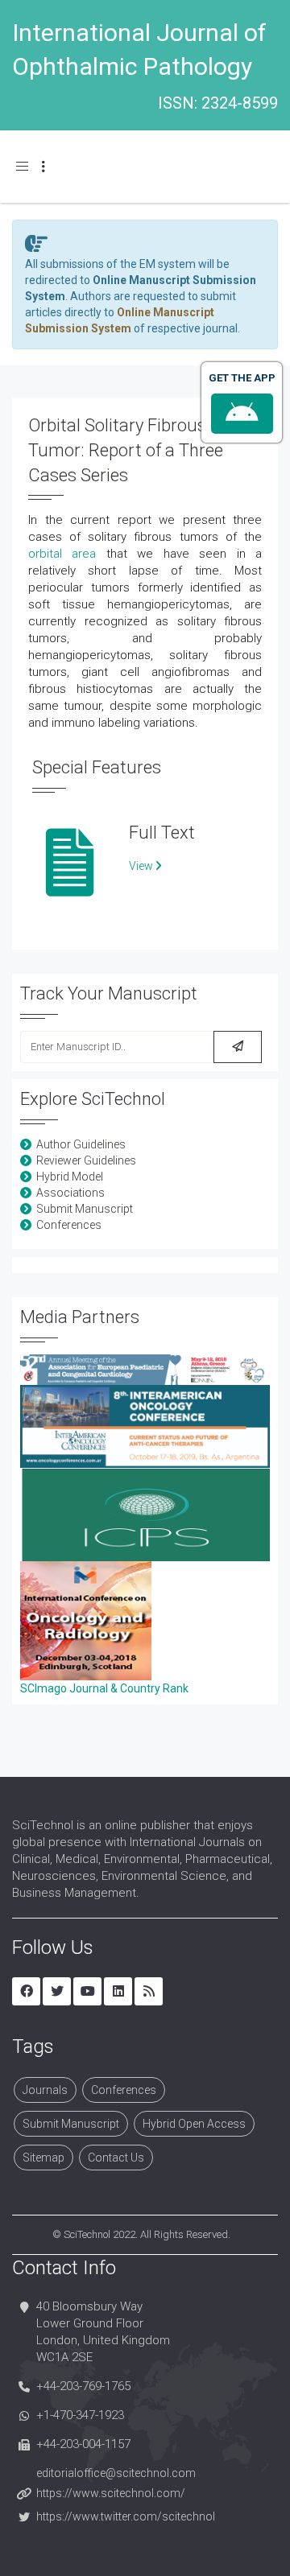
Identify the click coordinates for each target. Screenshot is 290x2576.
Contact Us (116, 2158)
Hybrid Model (70, 1177)
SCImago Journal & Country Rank (104, 1688)
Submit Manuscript (85, 1209)
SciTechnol (87, 2234)
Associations (70, 1193)
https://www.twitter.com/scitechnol (126, 2516)
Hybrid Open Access (194, 2124)
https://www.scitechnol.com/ (111, 2493)
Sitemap (43, 2158)
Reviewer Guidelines (86, 1160)
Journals (45, 2090)
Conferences (69, 1225)
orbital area (62, 554)
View (142, 866)
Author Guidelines (81, 1144)
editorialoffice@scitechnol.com (116, 2473)
